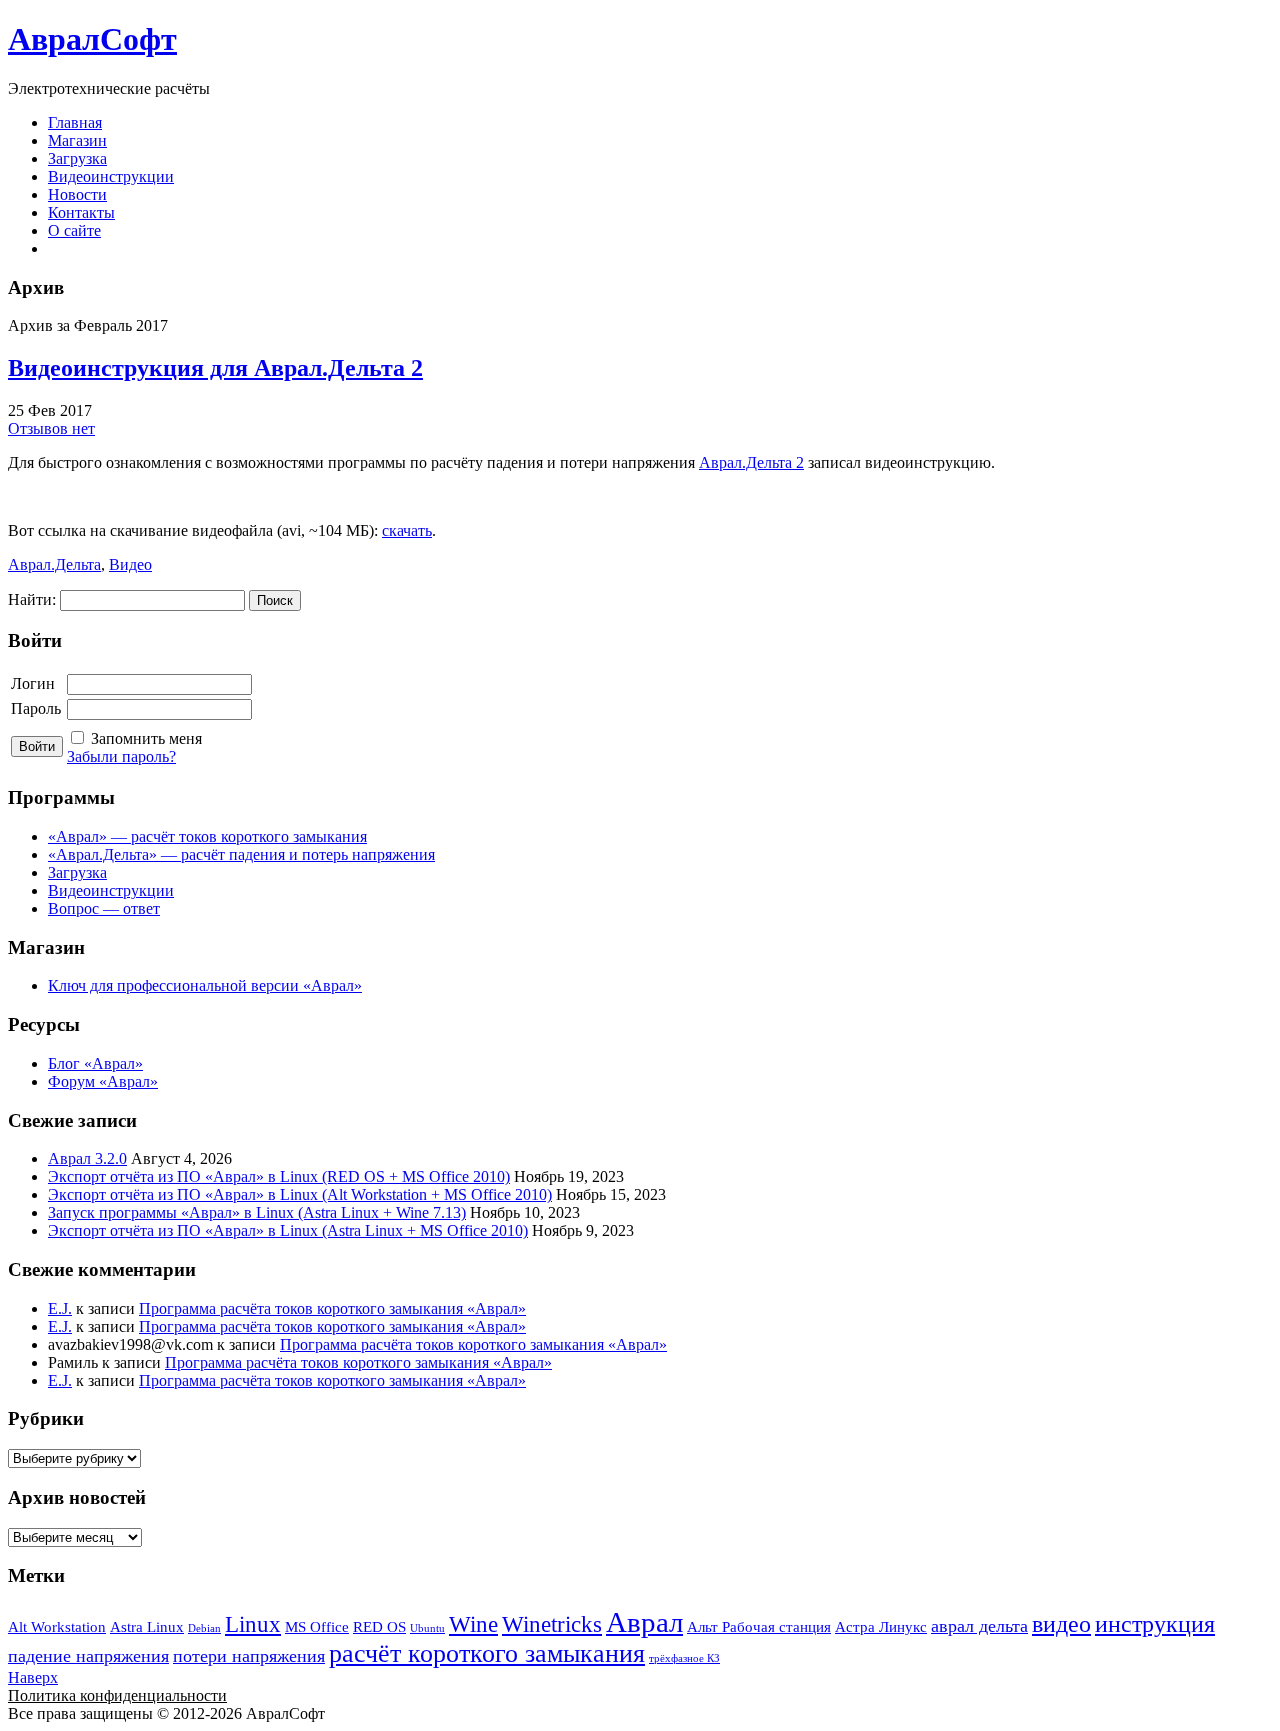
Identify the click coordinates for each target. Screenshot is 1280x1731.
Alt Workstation (57, 1626)
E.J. (60, 1308)
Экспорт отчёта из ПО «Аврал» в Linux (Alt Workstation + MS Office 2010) (300, 1194)
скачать (407, 530)
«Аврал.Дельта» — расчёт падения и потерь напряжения (241, 854)
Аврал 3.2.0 (87, 1158)
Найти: (32, 599)
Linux (253, 1624)
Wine (473, 1624)
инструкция (1155, 1624)
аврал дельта (979, 1626)
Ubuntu (427, 1628)
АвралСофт (92, 39)
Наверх (33, 1677)
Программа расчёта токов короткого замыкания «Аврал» (332, 1308)
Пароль (36, 708)
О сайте (74, 230)
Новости (77, 194)
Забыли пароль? (121, 756)
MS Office (317, 1626)
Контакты (81, 212)
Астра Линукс (881, 1626)
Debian (204, 1628)
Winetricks (552, 1624)
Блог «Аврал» (95, 1063)
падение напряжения (88, 1656)
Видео (130, 564)
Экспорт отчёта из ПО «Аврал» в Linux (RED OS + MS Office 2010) (279, 1176)
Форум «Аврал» (103, 1081)
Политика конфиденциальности (117, 1695)
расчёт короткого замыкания (487, 1653)
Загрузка (77, 158)
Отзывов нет (51, 428)
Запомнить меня (146, 738)
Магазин (77, 140)
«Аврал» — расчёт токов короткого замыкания (207, 836)
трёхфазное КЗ (684, 1658)
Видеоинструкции (111, 176)
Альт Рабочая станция (759, 1626)
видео (1061, 1624)
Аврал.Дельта (54, 564)
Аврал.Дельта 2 (751, 462)
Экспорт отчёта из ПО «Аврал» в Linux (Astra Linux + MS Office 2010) (288, 1230)
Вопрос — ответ (104, 908)
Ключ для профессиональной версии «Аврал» (205, 985)
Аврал (644, 1622)
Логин (33, 683)
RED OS (379, 1626)
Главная (75, 122)
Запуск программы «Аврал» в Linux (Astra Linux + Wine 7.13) (257, 1212)
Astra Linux (147, 1626)
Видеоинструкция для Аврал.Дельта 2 (215, 368)
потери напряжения (249, 1656)
